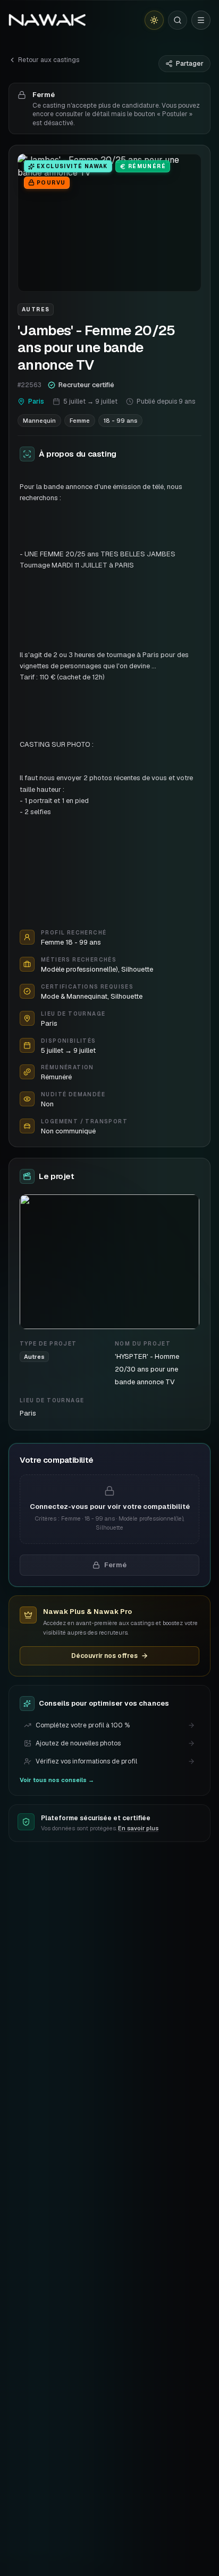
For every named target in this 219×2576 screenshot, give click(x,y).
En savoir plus (138, 1828)
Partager (190, 64)
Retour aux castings (49, 60)
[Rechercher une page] (178, 20)
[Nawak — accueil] (47, 20)
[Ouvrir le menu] (201, 20)
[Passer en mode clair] (154, 20)
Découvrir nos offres (104, 1656)
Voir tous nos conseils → (57, 1780)
